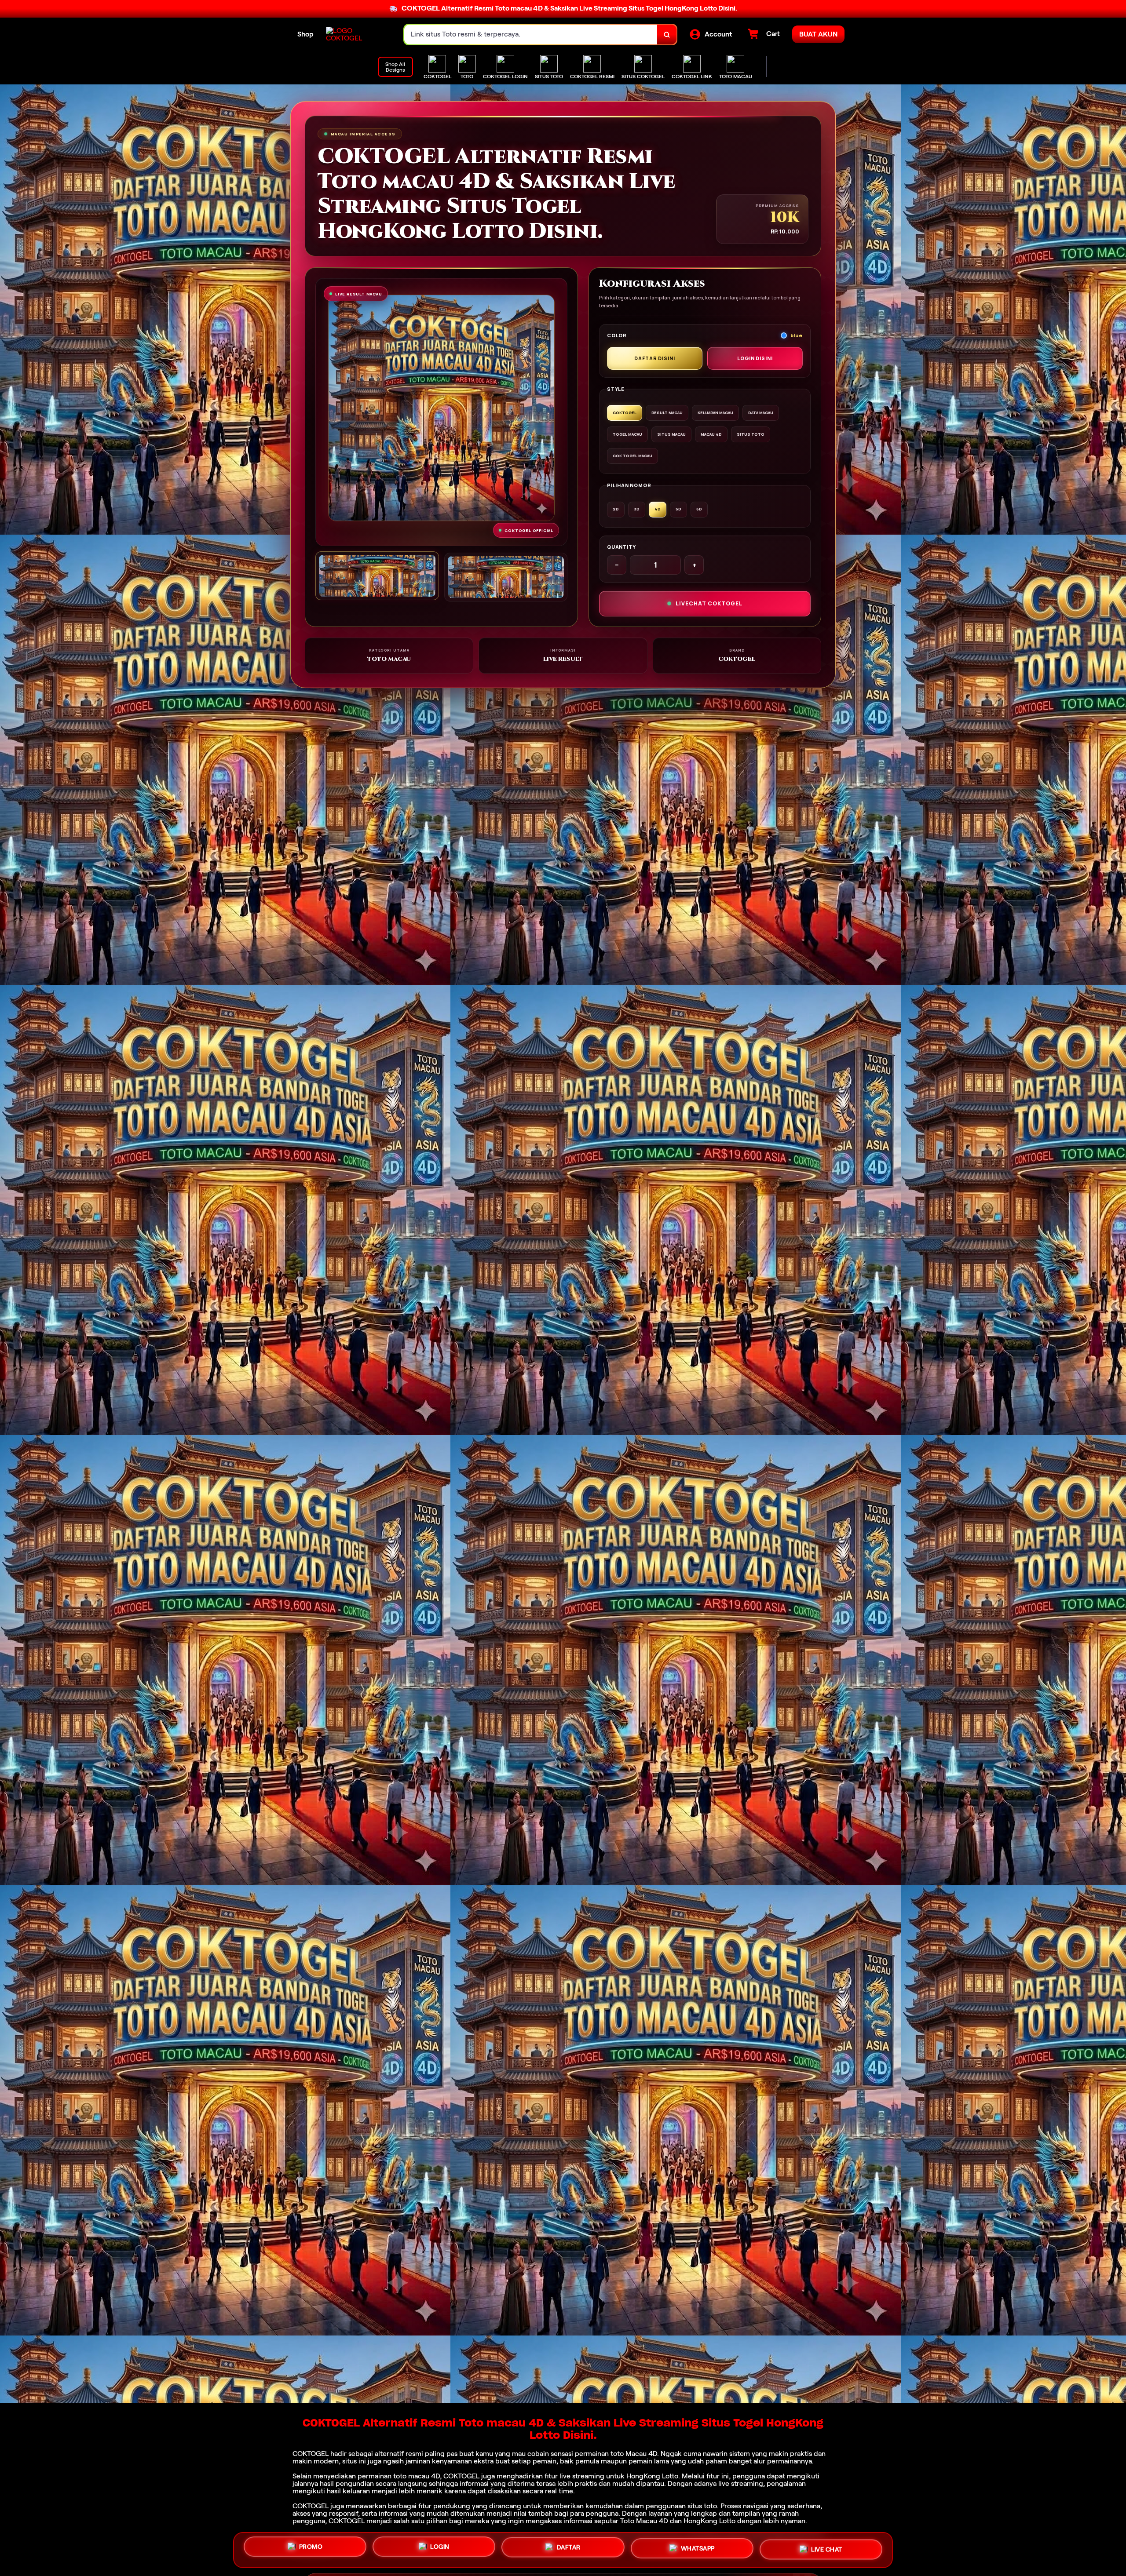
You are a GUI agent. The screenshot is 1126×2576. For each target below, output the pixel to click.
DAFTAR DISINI (655, 358)
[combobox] (531, 35)
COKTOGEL (311, 2454)
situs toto (702, 2506)
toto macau (411, 2476)
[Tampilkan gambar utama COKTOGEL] (377, 576)
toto (617, 2454)
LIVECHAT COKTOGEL (709, 603)
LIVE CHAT (827, 2550)
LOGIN (440, 2547)
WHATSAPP (698, 2550)
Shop (305, 34)
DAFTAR (569, 2548)
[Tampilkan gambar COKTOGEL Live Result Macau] (506, 577)
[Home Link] (356, 34)
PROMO (311, 2547)
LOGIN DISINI (755, 358)
